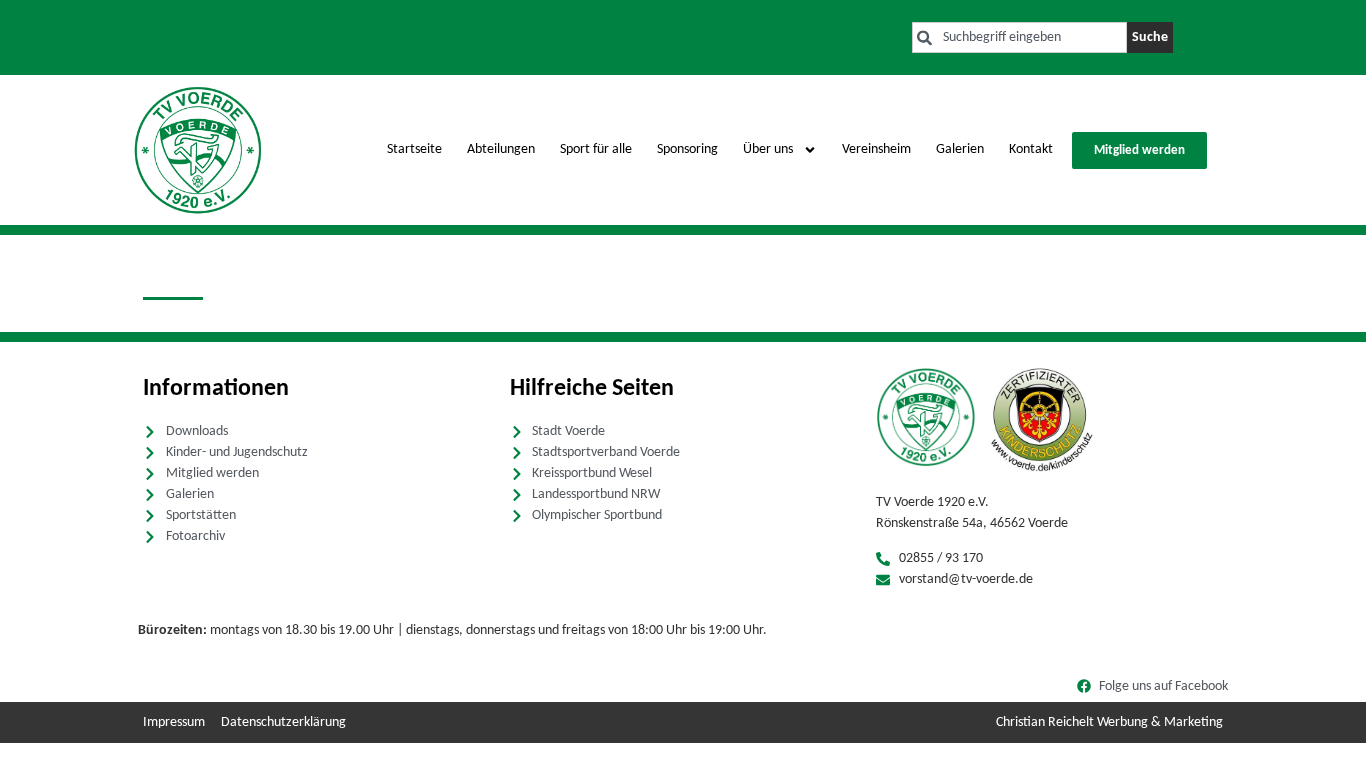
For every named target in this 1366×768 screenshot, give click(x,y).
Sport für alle (596, 149)
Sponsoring (687, 149)
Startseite (414, 149)
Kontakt (1031, 149)
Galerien (960, 149)
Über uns (768, 149)
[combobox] (1019, 37)
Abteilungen (501, 149)
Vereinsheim (876, 149)
